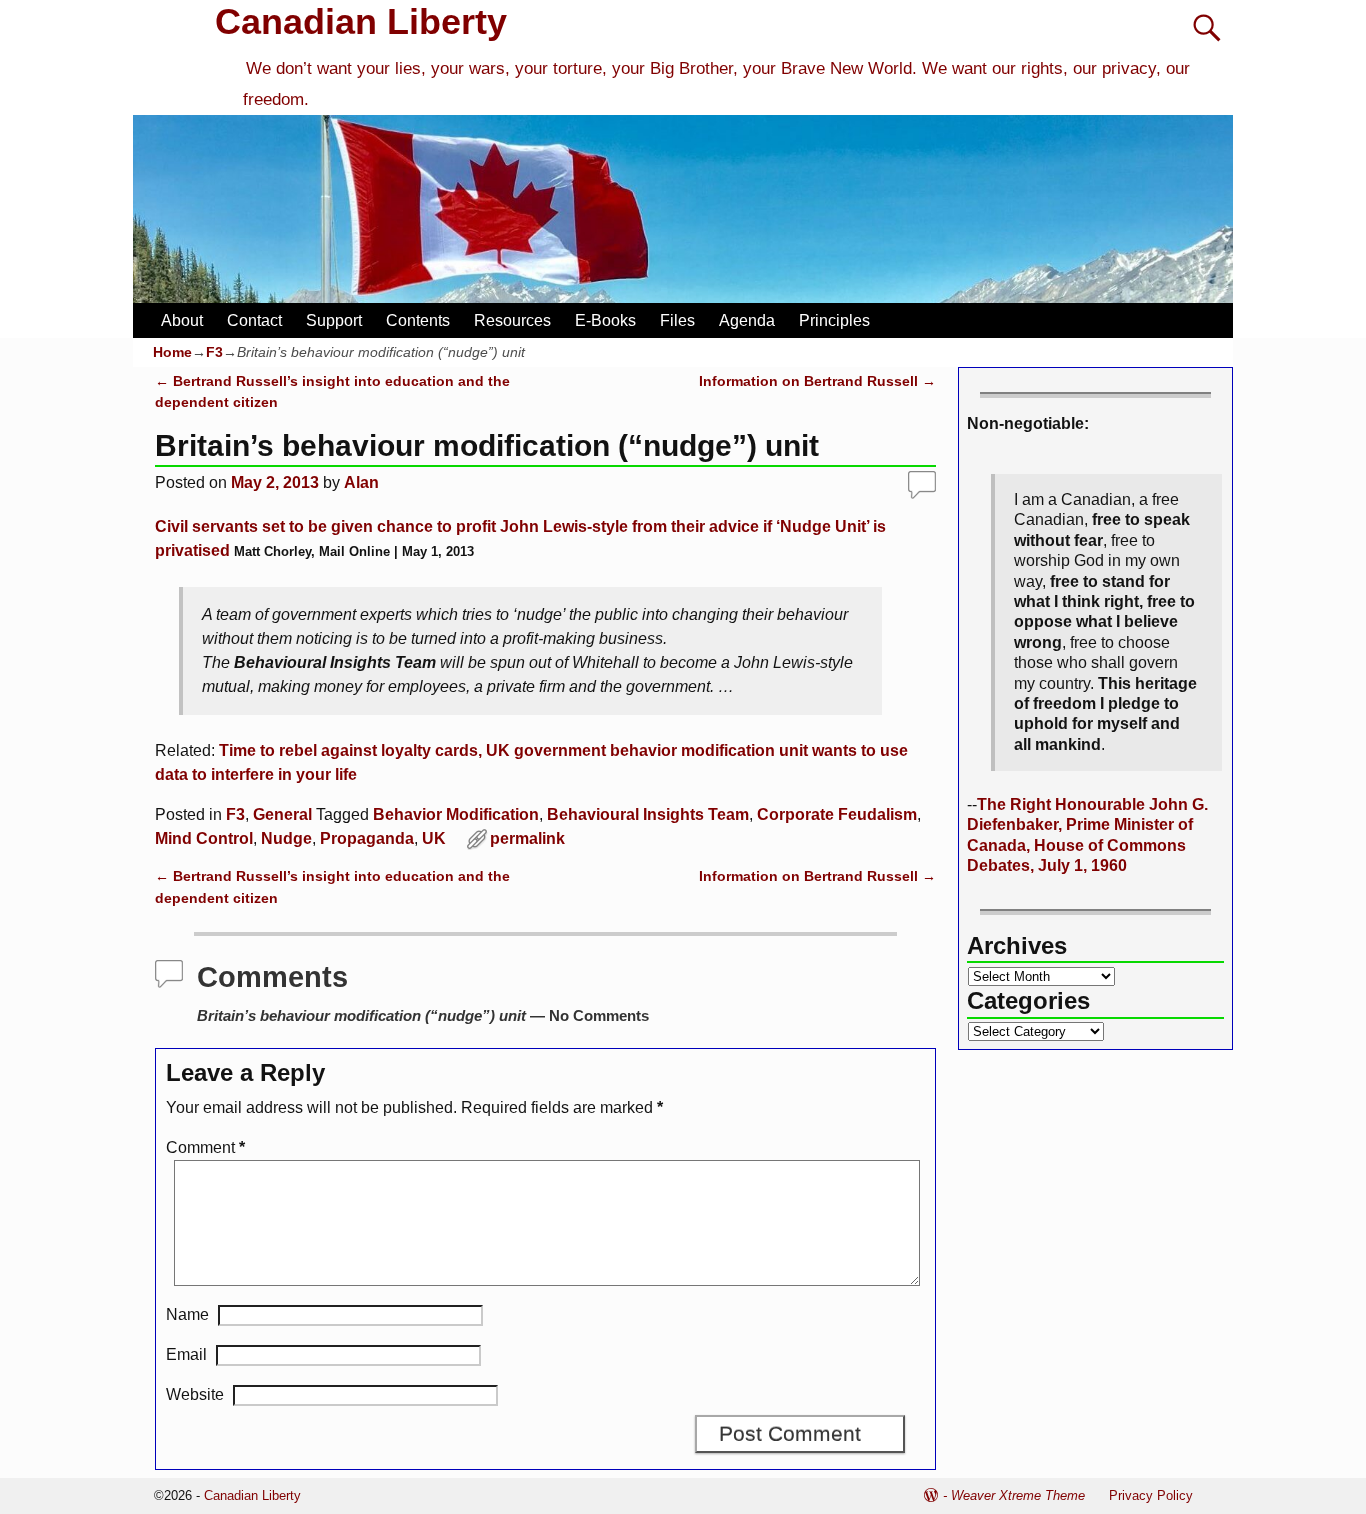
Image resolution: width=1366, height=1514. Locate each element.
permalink (527, 838)
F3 (214, 352)
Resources (512, 320)
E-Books (605, 320)
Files (677, 320)
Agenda (747, 320)
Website (195, 1394)
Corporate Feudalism (837, 814)
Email (186, 1354)
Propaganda (367, 838)
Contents (418, 320)
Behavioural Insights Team (648, 814)
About (182, 320)
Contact (254, 320)
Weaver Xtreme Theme (1018, 1495)
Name (187, 1314)
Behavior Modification (456, 814)
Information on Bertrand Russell (817, 381)
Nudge (286, 838)
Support (334, 320)
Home (172, 352)
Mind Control (204, 838)
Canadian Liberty (361, 21)
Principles (834, 320)
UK (434, 838)
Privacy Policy (1151, 1495)
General (282, 814)
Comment (205, 1147)
